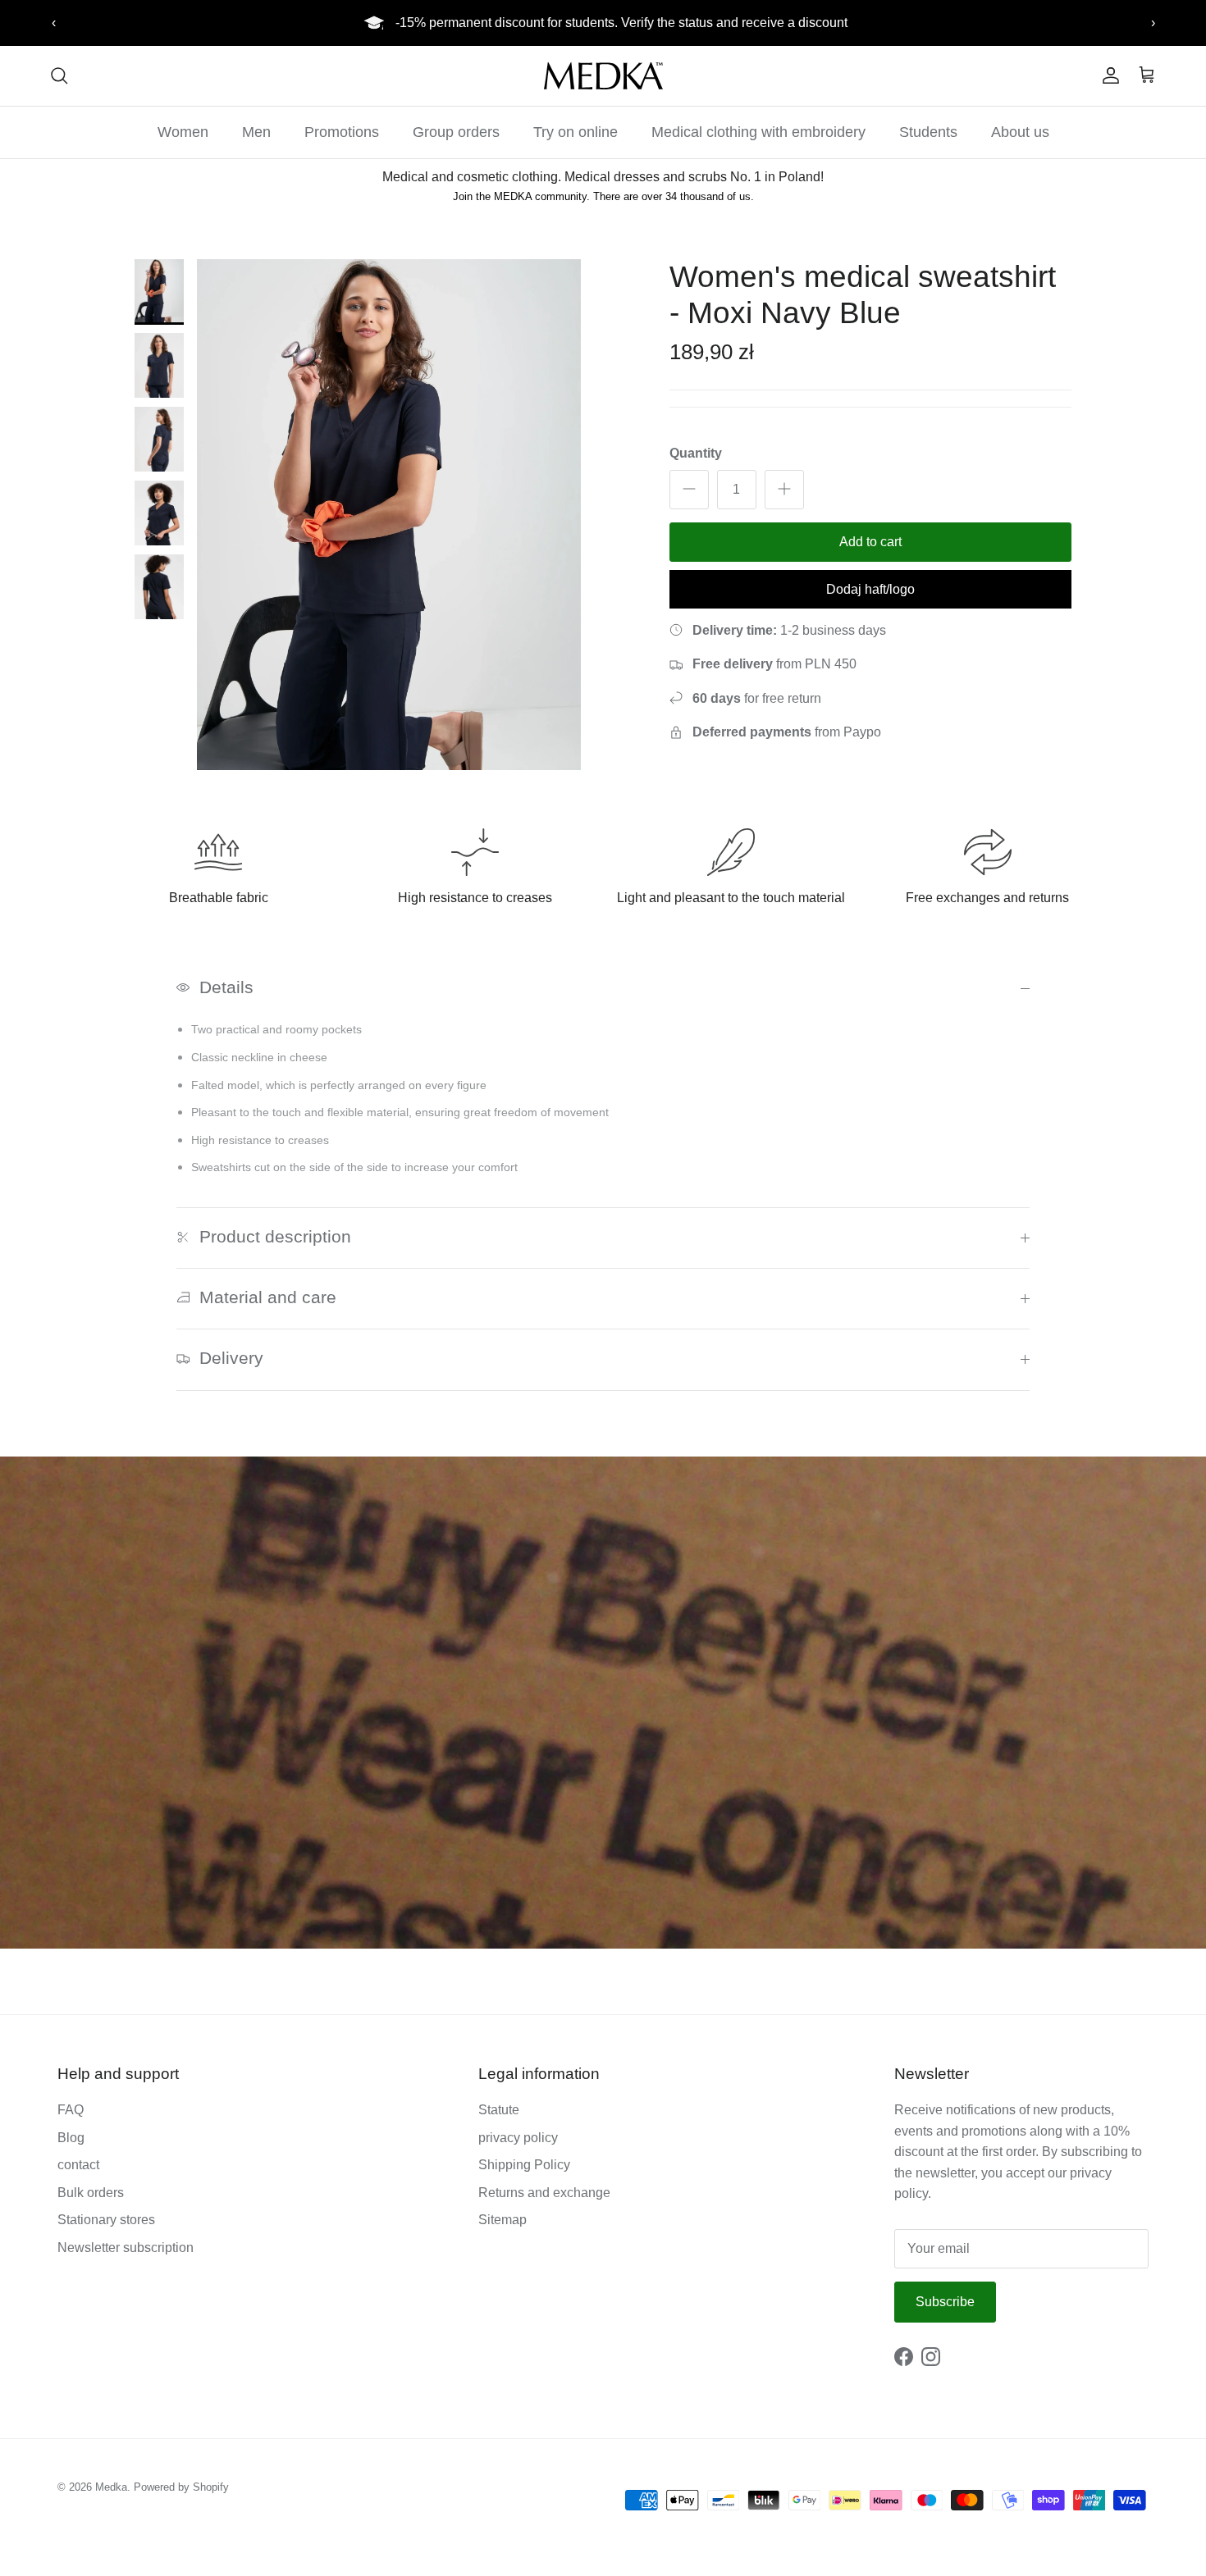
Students (928, 132)
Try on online (576, 132)
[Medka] (603, 76)
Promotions (342, 132)
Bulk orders (91, 2193)
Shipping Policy (524, 2165)
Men (256, 132)
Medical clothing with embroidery (758, 132)
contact (78, 2165)
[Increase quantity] (784, 489)
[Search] (59, 75)
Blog (71, 2138)
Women (183, 132)
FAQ (71, 2110)
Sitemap (502, 2220)
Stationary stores (106, 2220)
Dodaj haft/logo (870, 588)
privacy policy (518, 2138)
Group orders (456, 132)
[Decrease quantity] (689, 489)
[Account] (1108, 75)
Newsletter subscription (126, 2248)
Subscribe (945, 2302)
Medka (111, 2487)
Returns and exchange (544, 2193)
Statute (499, 2110)
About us (1020, 132)
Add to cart (870, 541)
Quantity (696, 453)
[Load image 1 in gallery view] (389, 515)
